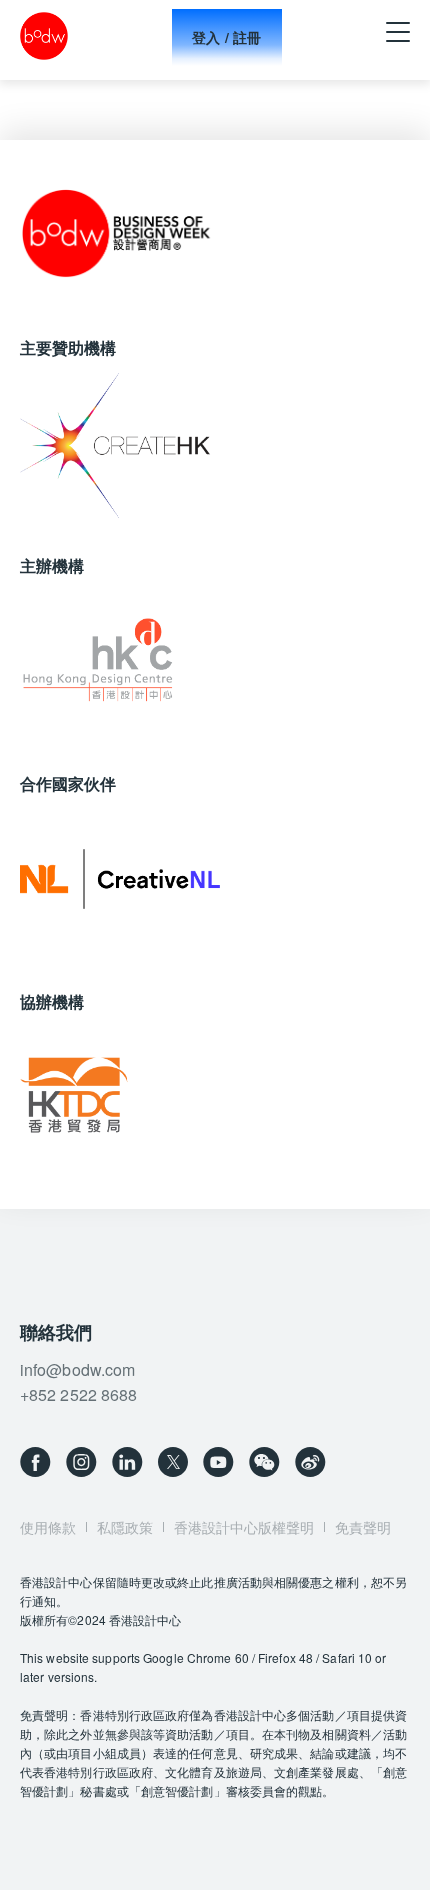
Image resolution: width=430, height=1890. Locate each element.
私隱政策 (125, 1527)
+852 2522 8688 (78, 1394)
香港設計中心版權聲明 (244, 1527)
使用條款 (48, 1527)
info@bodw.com (77, 1369)
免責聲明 (363, 1527)
